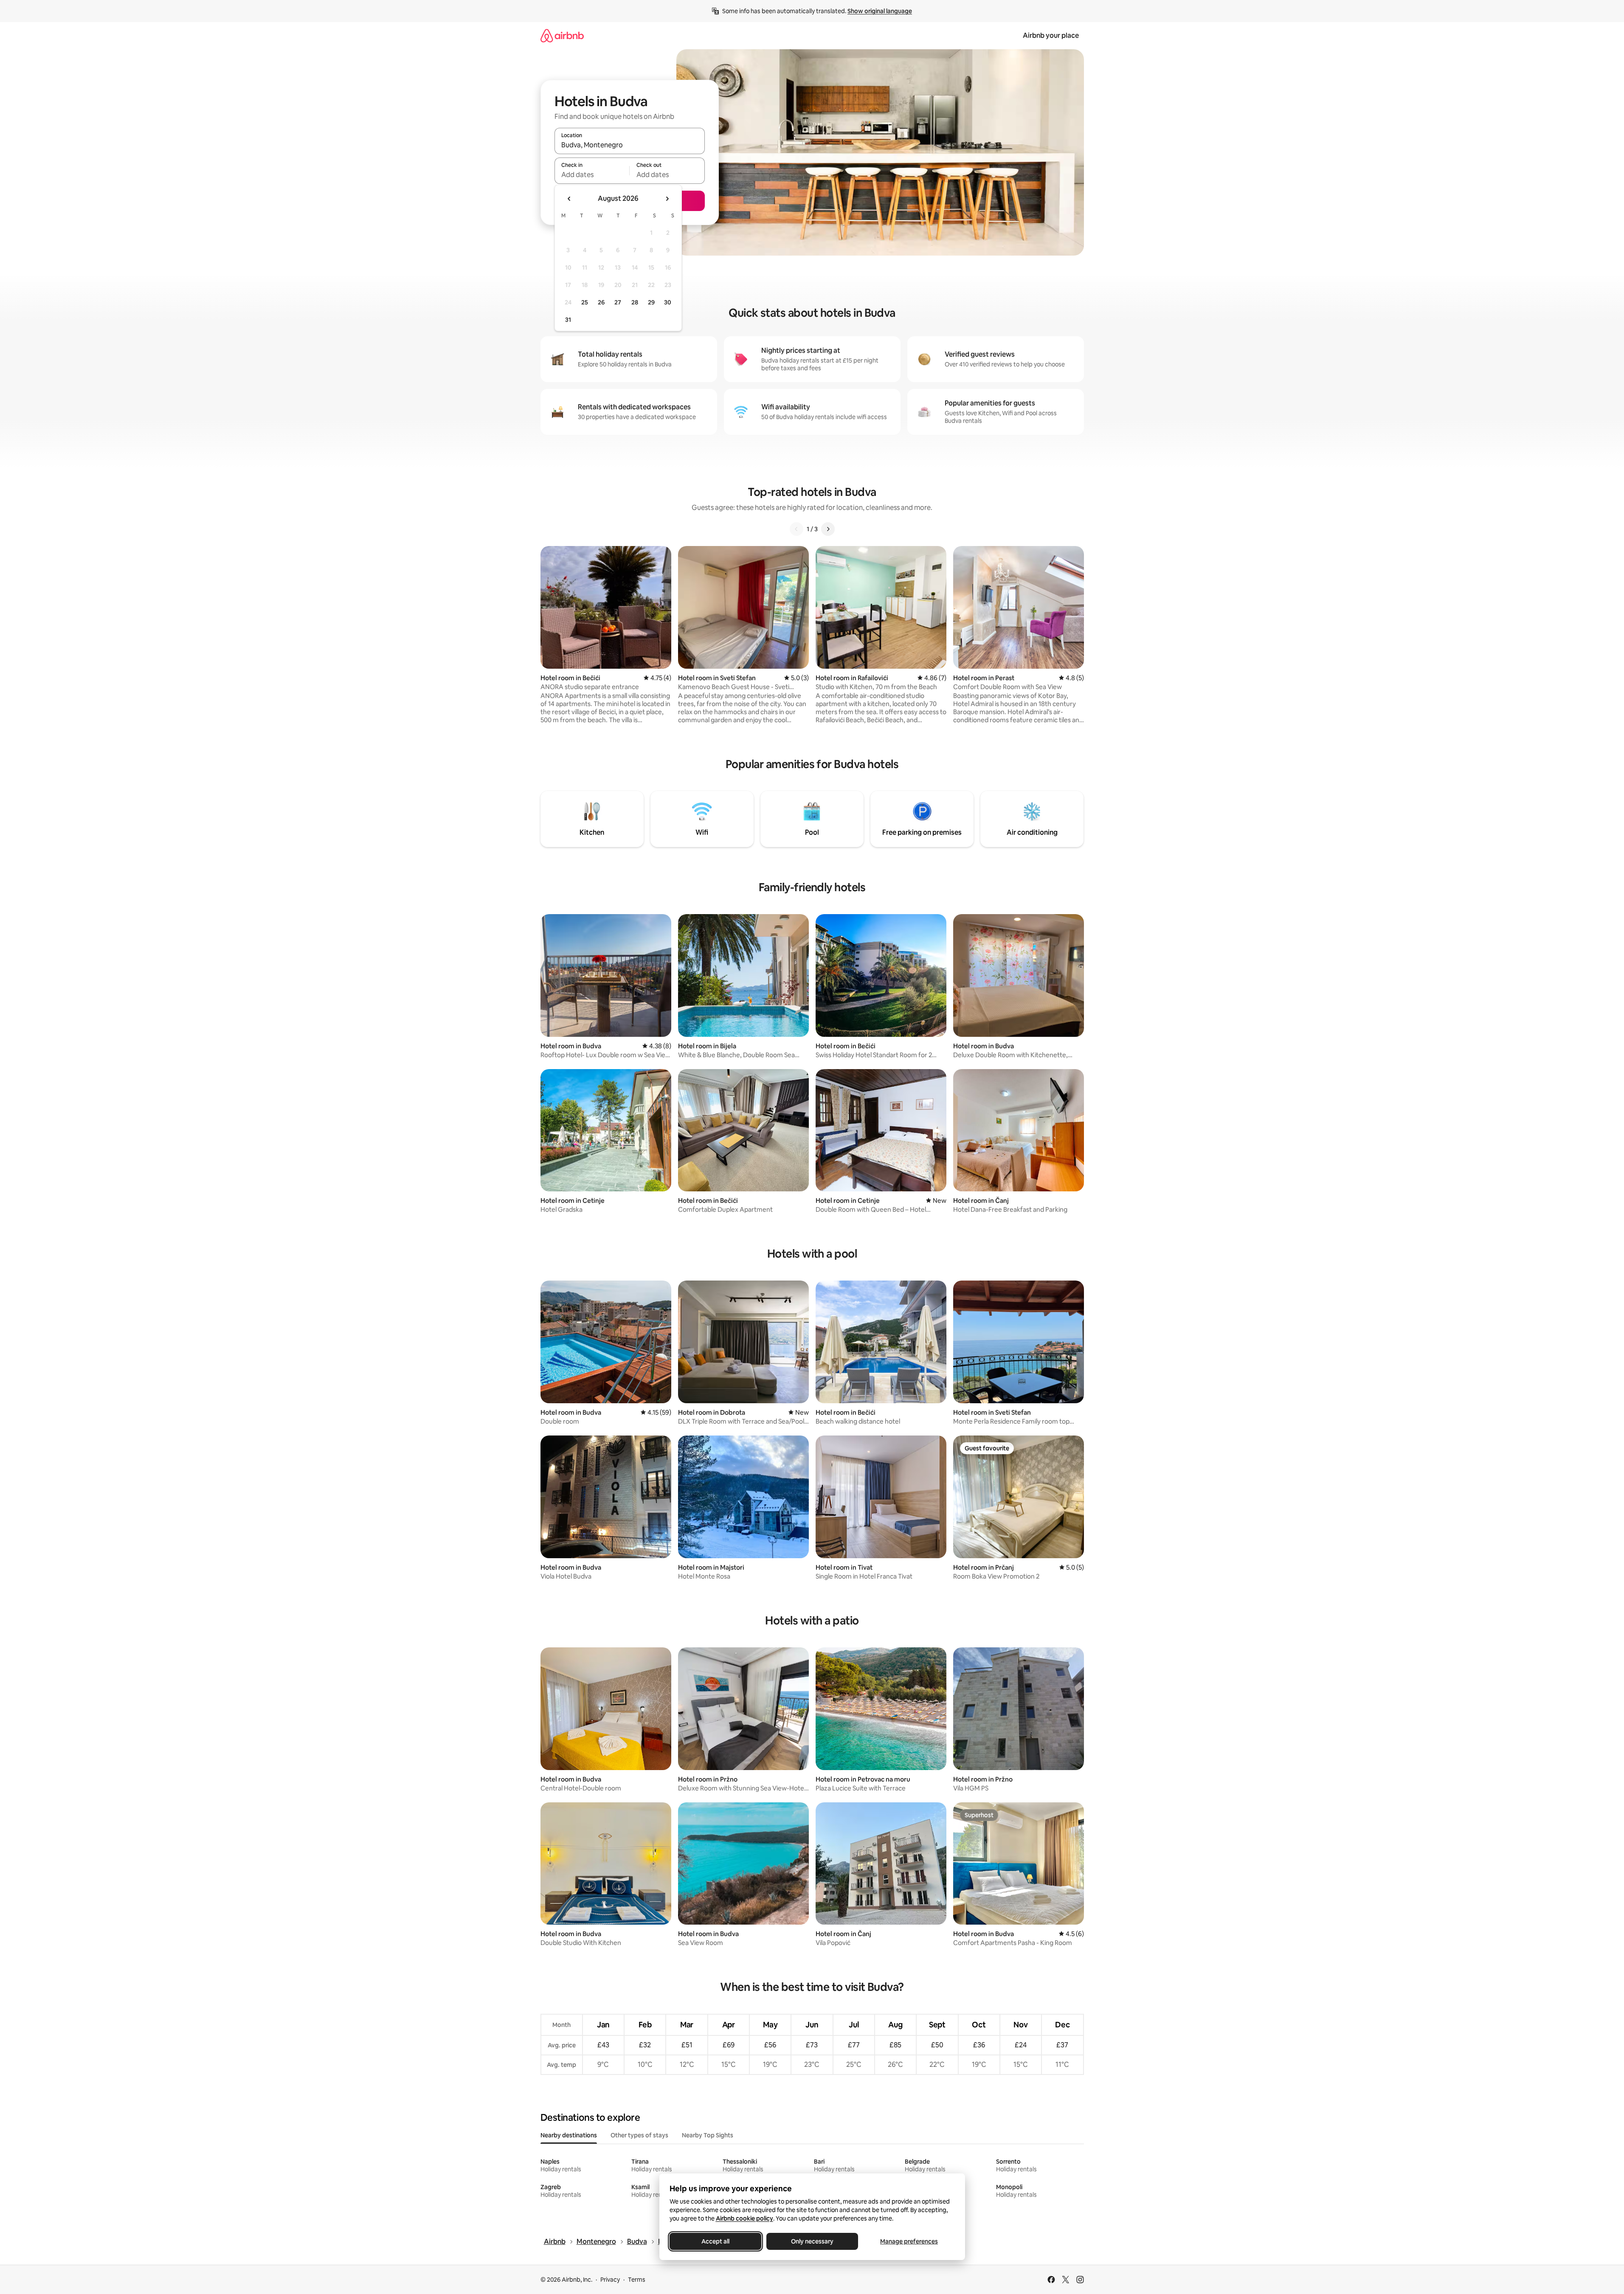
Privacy (610, 2280)
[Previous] (797, 529)
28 (635, 302)
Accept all (715, 2241)
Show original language (880, 11)
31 (568, 320)
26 (601, 302)
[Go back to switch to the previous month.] (569, 199)
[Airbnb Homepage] (562, 35)
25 (585, 302)
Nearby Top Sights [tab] (708, 2135)
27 (618, 302)
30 (668, 302)
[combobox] (630, 145)
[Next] (828, 529)
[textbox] (592, 175)
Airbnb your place (1051, 35)
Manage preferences (909, 2241)
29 (651, 302)
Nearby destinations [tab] (569, 2135)
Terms (637, 2280)
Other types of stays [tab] (639, 2135)
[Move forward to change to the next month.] (667, 199)
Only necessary (812, 2241)
